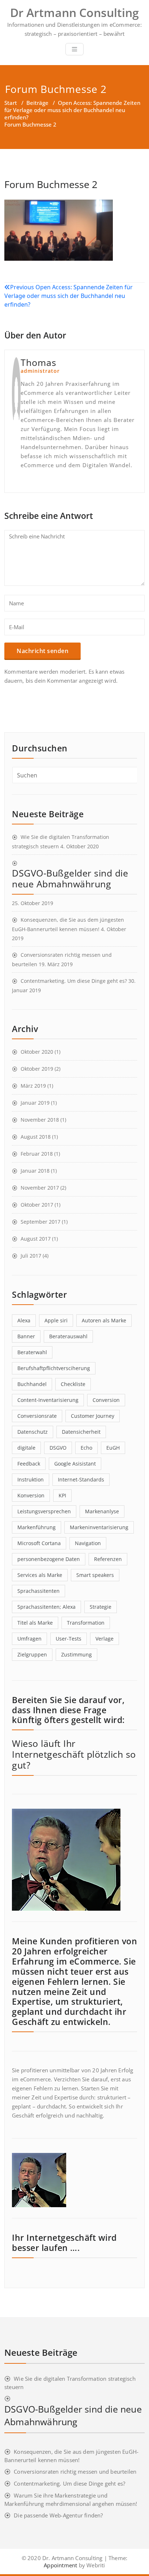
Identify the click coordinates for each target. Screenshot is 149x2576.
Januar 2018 (35, 1171)
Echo (86, 1448)
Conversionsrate (37, 1416)
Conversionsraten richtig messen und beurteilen (75, 2471)
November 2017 (40, 1188)
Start (11, 103)
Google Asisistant (75, 1464)
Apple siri (56, 1320)
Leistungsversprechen (44, 1511)
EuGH (113, 1448)
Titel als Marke (35, 1623)
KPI (62, 1495)
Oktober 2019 (37, 1069)
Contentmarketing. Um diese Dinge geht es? (74, 981)
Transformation (86, 1623)
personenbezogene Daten (49, 1559)
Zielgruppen (32, 1654)
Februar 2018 (37, 1154)
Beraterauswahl (68, 1336)
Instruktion (31, 1479)
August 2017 (36, 1239)
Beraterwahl (32, 1352)
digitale (26, 1448)
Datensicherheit (81, 1432)
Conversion (106, 1400)
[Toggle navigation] (74, 49)
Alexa (24, 1320)
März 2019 (33, 1086)
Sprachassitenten (39, 1591)
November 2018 (40, 1120)
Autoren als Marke (104, 1320)
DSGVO (58, 1448)
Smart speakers (95, 1575)
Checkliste (73, 1384)
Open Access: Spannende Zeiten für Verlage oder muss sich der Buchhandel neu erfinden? (72, 110)
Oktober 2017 (37, 1205)
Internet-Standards (81, 1479)
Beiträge (37, 103)
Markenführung (37, 1527)
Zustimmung (76, 1654)
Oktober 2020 (37, 1052)
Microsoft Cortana (39, 1543)
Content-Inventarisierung (48, 1400)
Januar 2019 (35, 1103)
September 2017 (41, 1222)
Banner (26, 1336)
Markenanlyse (102, 1511)
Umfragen (29, 1639)
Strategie (101, 1607)
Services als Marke (40, 1575)
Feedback (29, 1464)
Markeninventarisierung (99, 1527)
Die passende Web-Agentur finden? (58, 2515)
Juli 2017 (31, 1256)
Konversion (31, 1495)
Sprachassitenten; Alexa (46, 1607)
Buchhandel (32, 1384)
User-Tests (69, 1639)
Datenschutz (33, 1432)
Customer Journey (93, 1416)
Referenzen (108, 1559)
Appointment (60, 2565)
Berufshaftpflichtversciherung (54, 1368)
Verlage (105, 1639)
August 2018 (36, 1137)
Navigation (88, 1543)
